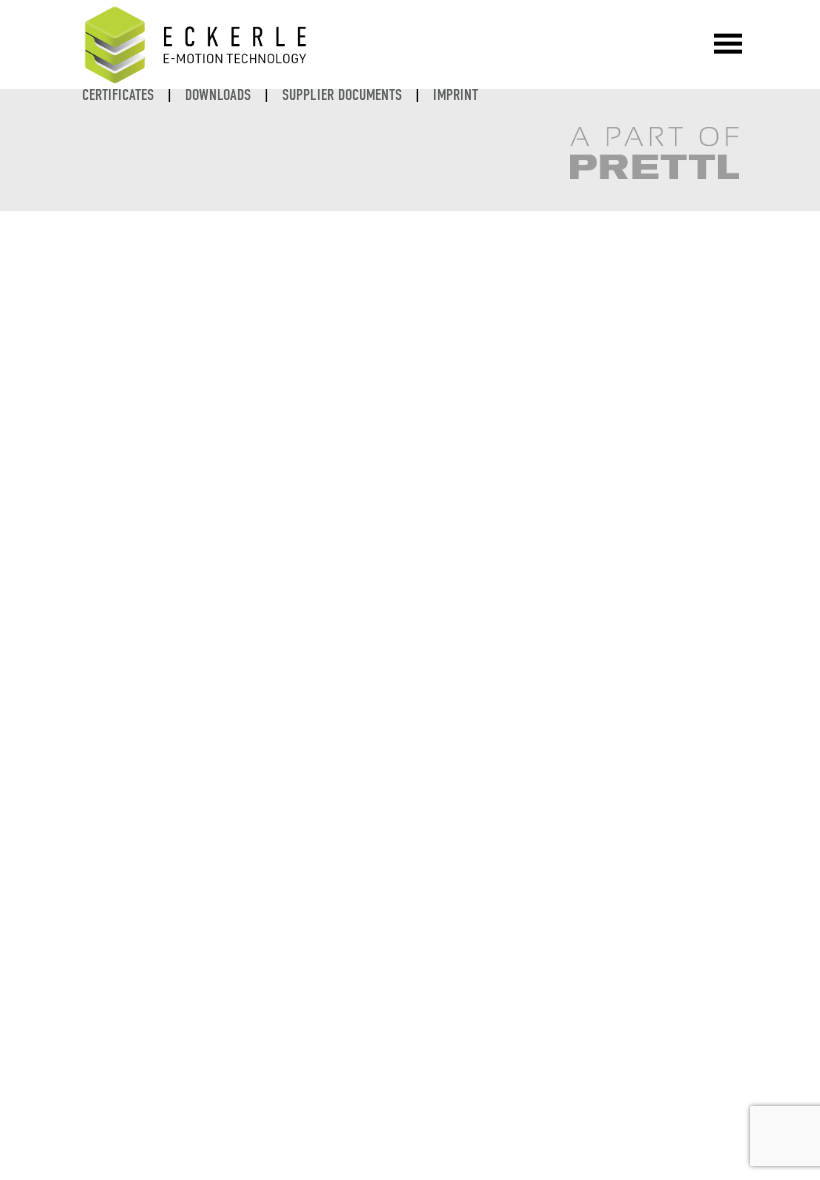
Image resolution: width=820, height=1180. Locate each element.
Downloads (218, 94)
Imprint (455, 94)
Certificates (118, 94)
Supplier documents (342, 94)
